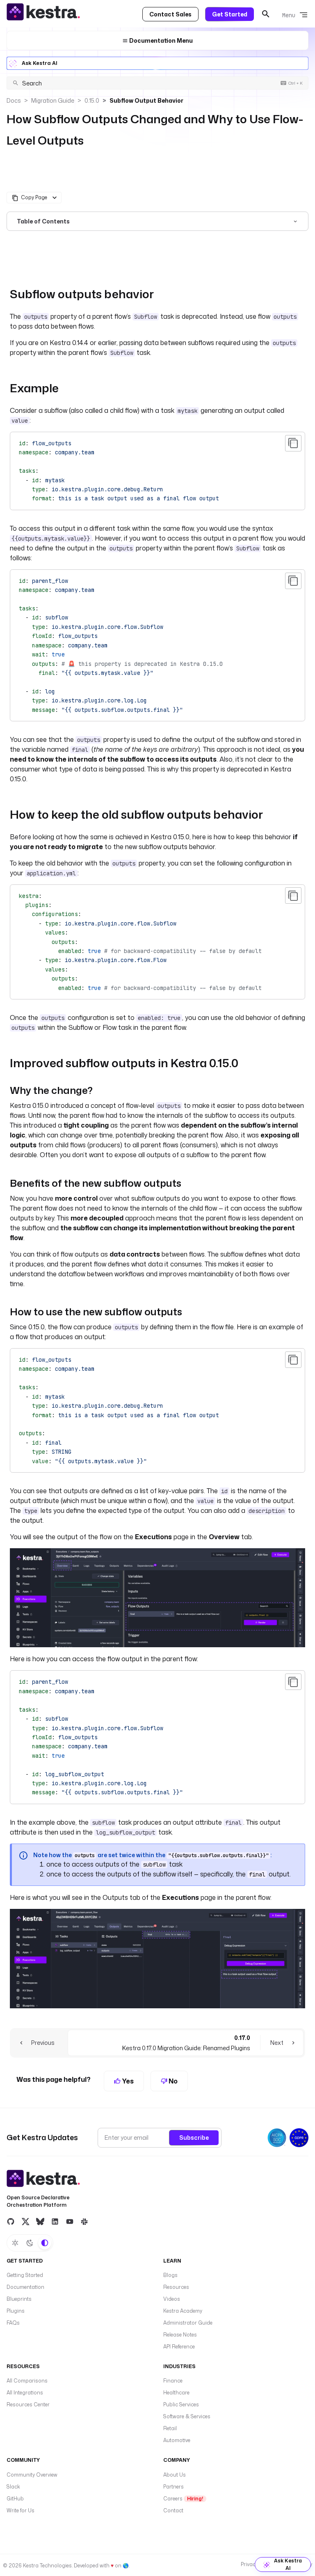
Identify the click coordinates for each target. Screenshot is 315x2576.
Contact (173, 2510)
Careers (183, 2499)
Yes (127, 2081)
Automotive (177, 2440)
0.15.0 (92, 100)
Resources (176, 2287)
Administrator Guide (188, 2323)
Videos (172, 2299)
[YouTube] (70, 2221)
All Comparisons (27, 2381)
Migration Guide (53, 100)
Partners (173, 2487)
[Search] (266, 14)
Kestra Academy (183, 2311)
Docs (14, 100)
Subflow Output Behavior (146, 100)
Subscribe (194, 2137)
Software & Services (187, 2416)
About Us (175, 2475)
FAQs (13, 2323)
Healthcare (176, 2393)
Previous (43, 2043)
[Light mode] (15, 2243)
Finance (173, 2381)
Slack (13, 2487)
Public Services (181, 2404)
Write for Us (21, 2510)
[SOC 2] (277, 2138)
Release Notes (180, 2335)
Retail (170, 2428)
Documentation (25, 2287)
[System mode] (45, 2243)
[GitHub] (11, 2221)
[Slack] (84, 2221)
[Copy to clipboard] (293, 443)
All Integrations (25, 2393)
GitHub (15, 2499)
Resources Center (28, 2404)
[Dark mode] (30, 2243)
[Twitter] (25, 2221)
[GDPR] (299, 2138)
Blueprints (19, 2299)
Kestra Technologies (47, 2566)
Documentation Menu (160, 40)
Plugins (16, 2311)
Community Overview (32, 2475)
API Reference (179, 2347)
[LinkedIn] (55, 2221)
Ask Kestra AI (40, 63)
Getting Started (25, 2275)
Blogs (170, 2275)
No (172, 2081)
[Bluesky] (40, 2221)
